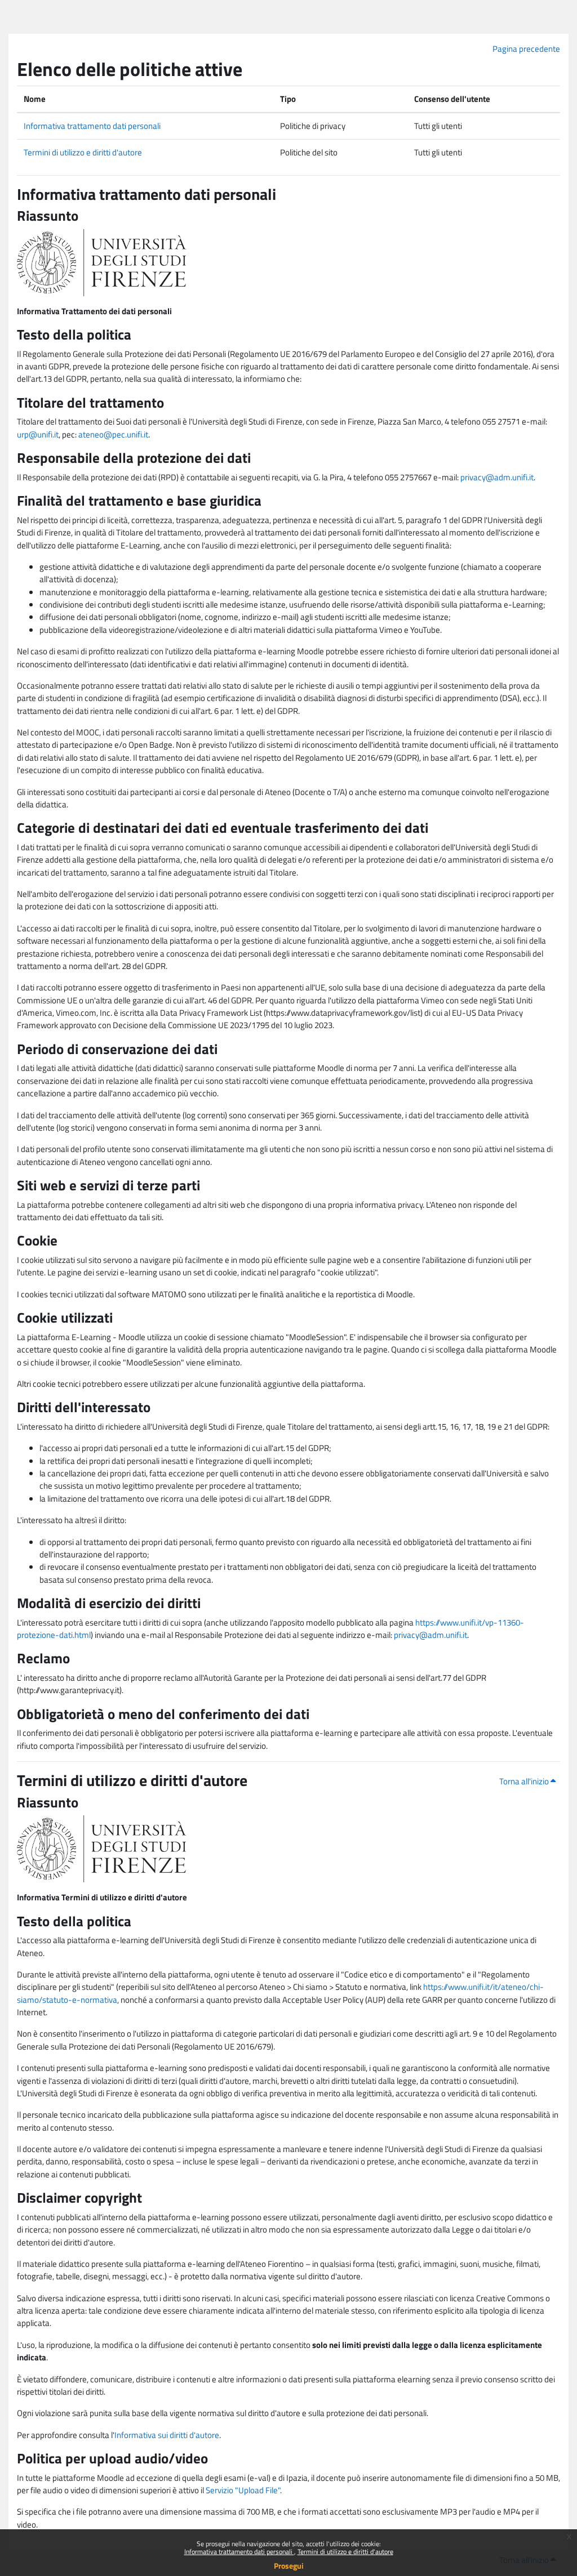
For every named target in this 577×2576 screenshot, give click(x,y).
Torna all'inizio (525, 1781)
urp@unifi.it (38, 434)
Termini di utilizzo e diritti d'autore (345, 2552)
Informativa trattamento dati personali (239, 2552)
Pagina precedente (526, 49)
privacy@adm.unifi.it (497, 477)
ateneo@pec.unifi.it (113, 434)
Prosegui (289, 2566)
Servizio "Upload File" (243, 2490)
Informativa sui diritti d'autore (167, 2435)
